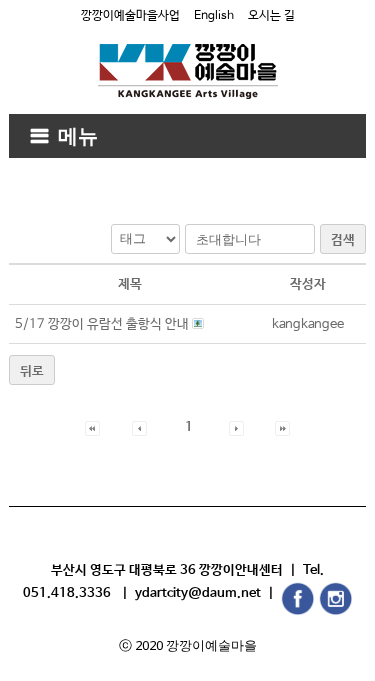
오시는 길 (271, 16)
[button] (92, 427)
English (214, 16)
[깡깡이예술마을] (188, 56)
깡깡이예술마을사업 (130, 16)
